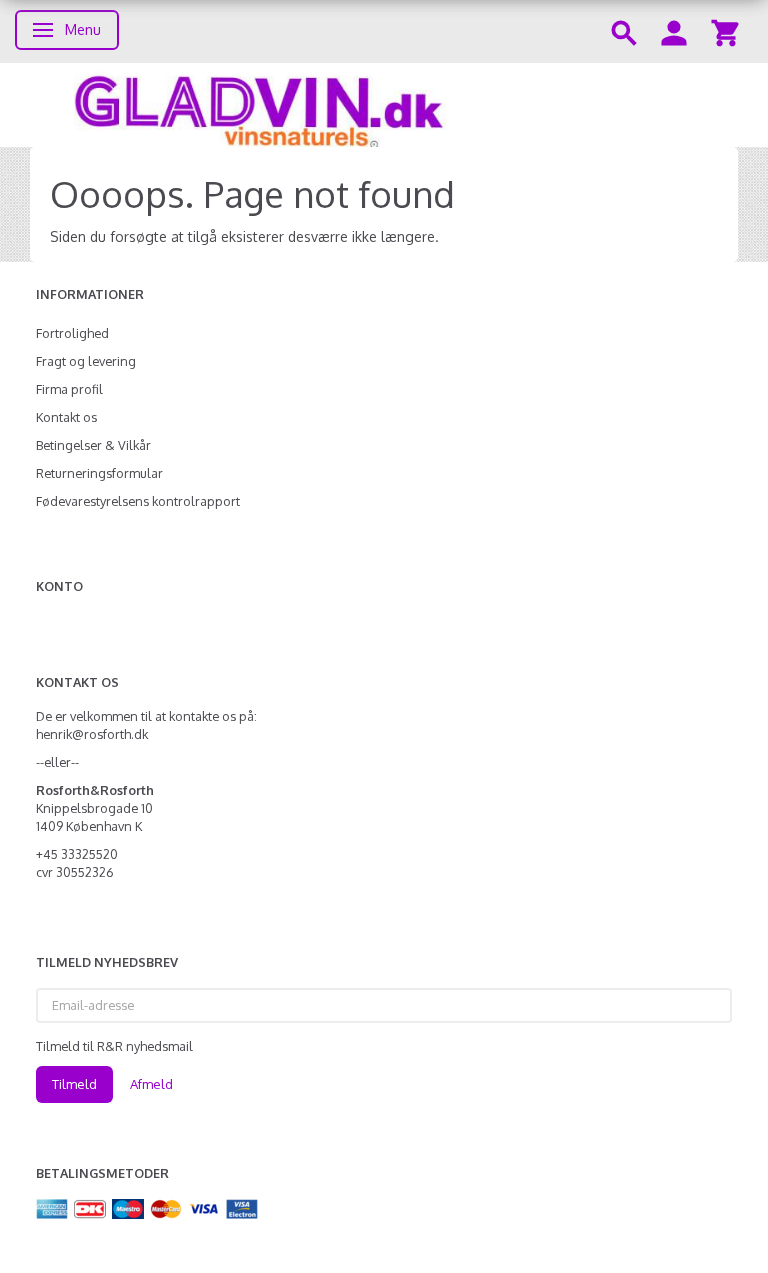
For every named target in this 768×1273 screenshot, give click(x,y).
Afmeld (151, 1084)
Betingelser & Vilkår (93, 445)
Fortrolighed (72, 333)
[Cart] (725, 31)
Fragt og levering (86, 361)
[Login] (674, 31)
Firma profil (69, 389)
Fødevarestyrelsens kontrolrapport (138, 501)
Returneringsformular (99, 473)
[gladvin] (384, 105)
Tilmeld (74, 1084)
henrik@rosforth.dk (92, 734)
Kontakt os (66, 417)
